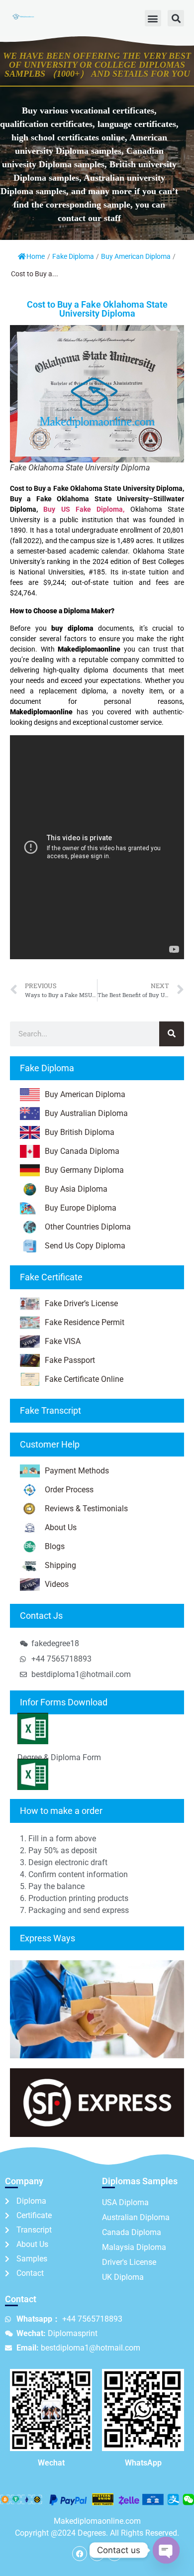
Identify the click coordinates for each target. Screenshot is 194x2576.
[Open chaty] (166, 2550)
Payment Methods (77, 1471)
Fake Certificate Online (84, 1379)
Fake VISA (63, 1341)
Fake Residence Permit (85, 1322)
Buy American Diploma (136, 256)
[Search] (172, 1034)
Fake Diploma (73, 256)
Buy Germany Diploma (84, 1170)
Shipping (60, 1565)
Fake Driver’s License (81, 1303)
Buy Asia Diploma (76, 1189)
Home (36, 256)
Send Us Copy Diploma (85, 1246)
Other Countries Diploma (88, 1227)
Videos (57, 1584)
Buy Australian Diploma (86, 1113)
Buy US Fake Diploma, (84, 509)
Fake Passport (70, 1360)
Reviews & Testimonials (86, 1509)
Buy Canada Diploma (82, 1151)
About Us (61, 1527)
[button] (153, 18)
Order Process (69, 1490)
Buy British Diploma (80, 1132)
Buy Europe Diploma (81, 1208)
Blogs (55, 1546)
